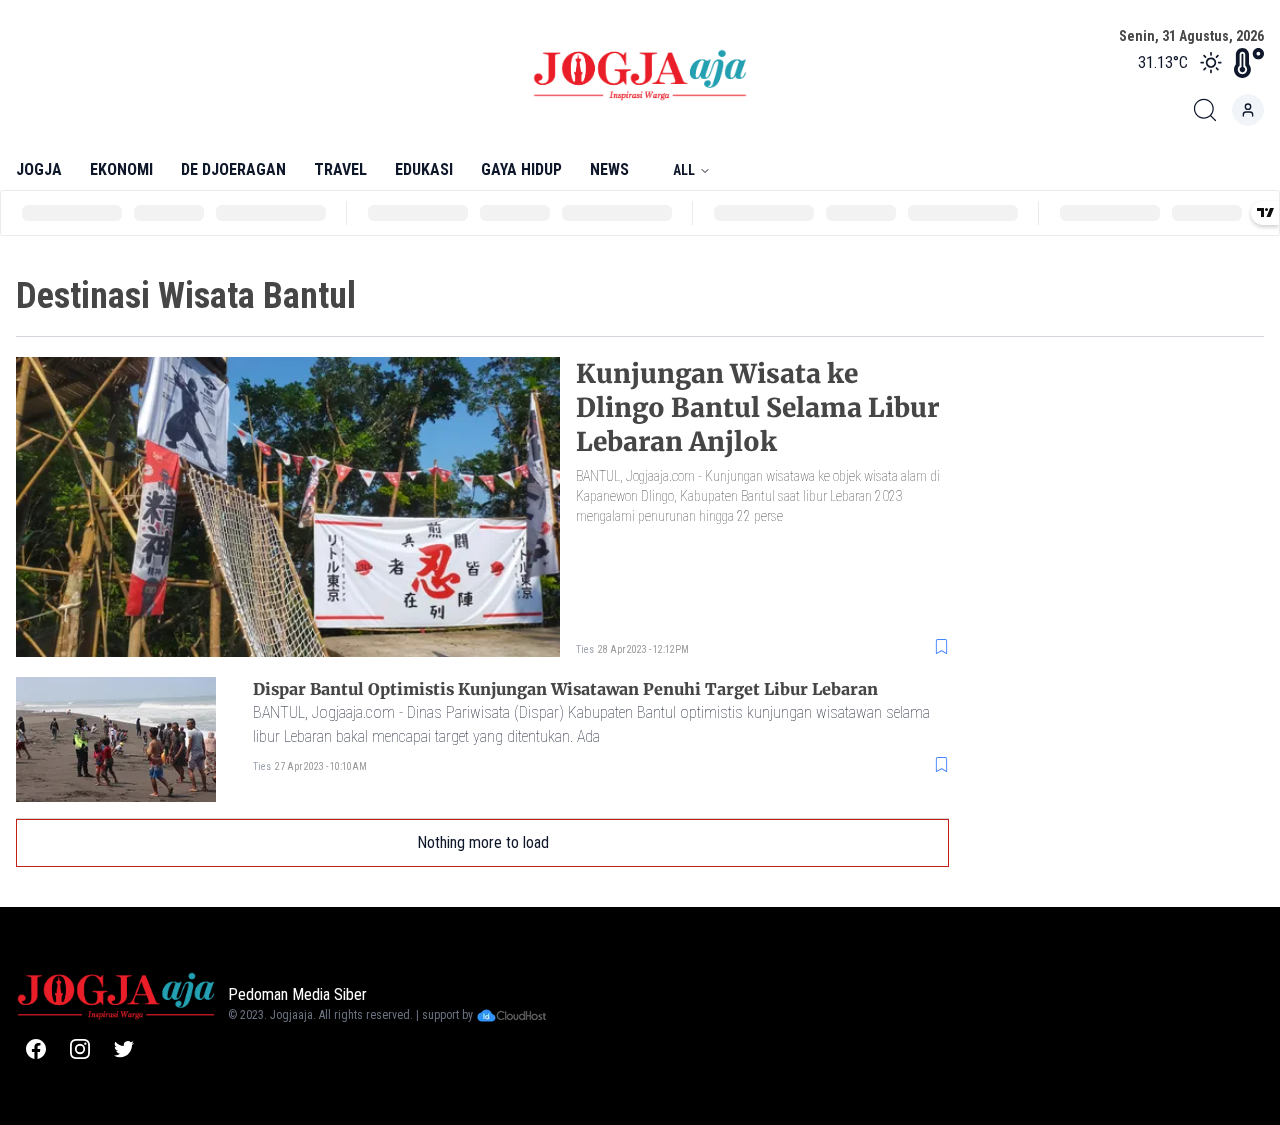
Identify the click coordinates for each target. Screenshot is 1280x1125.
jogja (39, 169)
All (684, 170)
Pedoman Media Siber (297, 994)
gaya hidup (521, 169)
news (609, 169)
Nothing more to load (483, 842)
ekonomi (121, 169)
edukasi (424, 169)
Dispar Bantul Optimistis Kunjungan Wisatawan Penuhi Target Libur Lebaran (565, 689)
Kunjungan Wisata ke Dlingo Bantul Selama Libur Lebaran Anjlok (757, 407)
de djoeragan (233, 169)
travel (340, 169)
